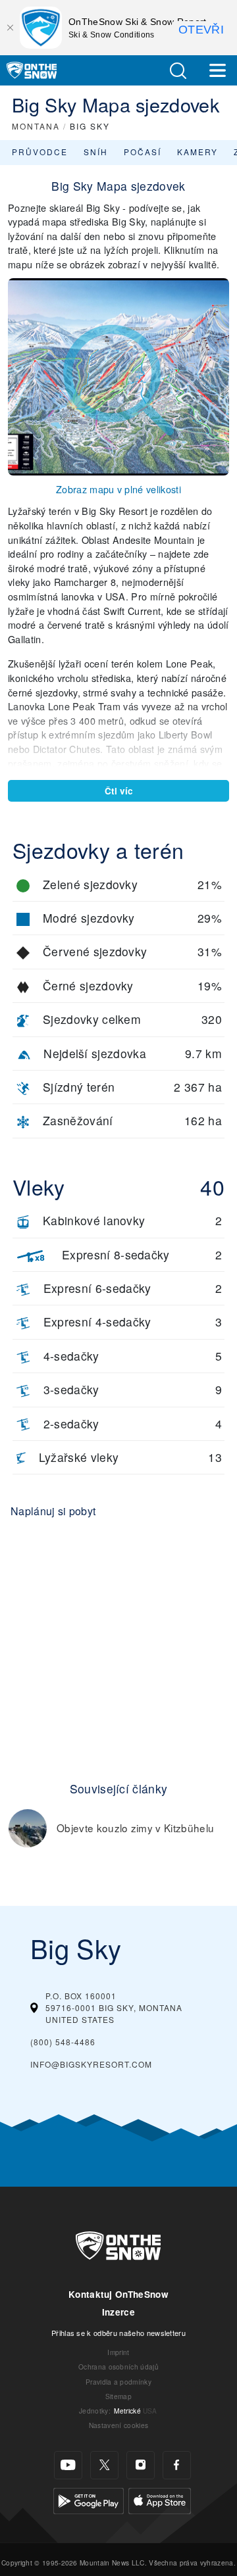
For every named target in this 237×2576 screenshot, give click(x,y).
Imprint (118, 2352)
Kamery (197, 152)
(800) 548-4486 (63, 2042)
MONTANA (36, 126)
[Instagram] (141, 2465)
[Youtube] (68, 2465)
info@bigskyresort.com (91, 2064)
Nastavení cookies (118, 2425)
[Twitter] (104, 2465)
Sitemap (118, 2396)
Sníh (96, 152)
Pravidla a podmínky (118, 2382)
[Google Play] (89, 2499)
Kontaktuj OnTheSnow (118, 2294)
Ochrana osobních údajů (118, 2367)
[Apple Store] (160, 2499)
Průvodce (40, 152)
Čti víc (119, 791)
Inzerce (118, 2312)
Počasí (143, 152)
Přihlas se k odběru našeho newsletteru (118, 2333)
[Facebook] (177, 2465)
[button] (178, 71)
